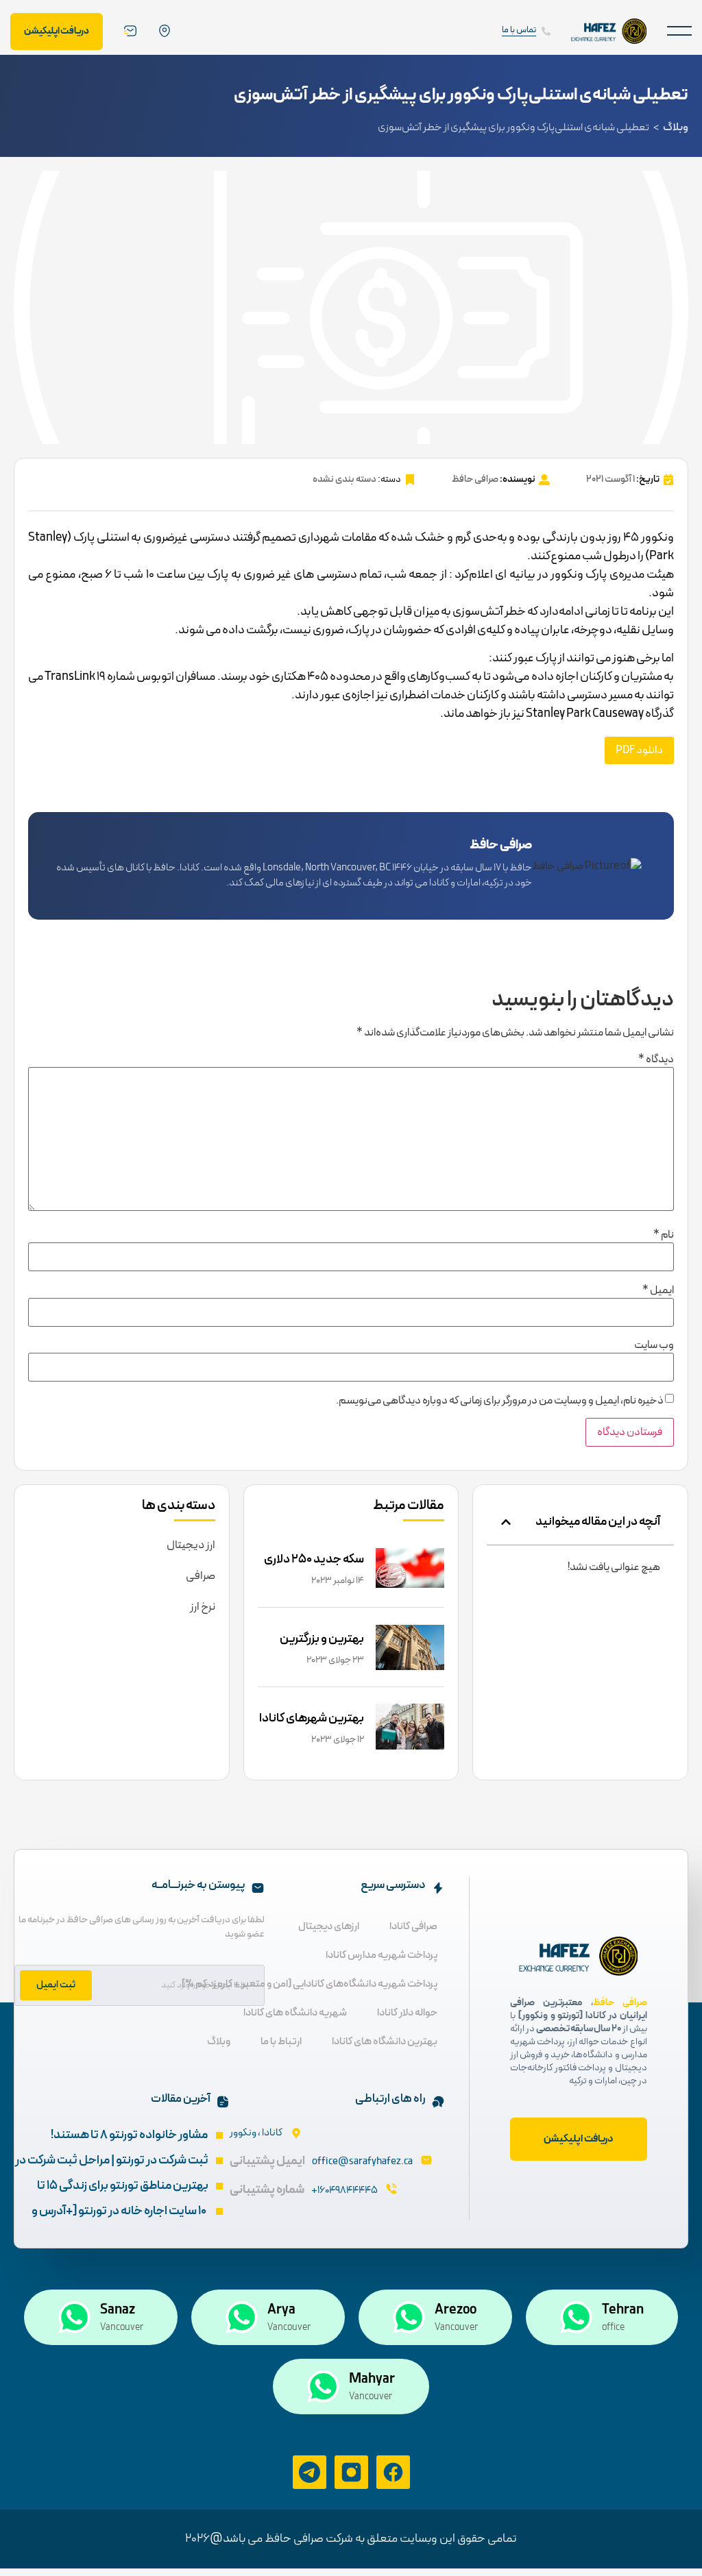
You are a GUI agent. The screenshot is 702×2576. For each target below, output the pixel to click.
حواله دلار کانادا (407, 2013)
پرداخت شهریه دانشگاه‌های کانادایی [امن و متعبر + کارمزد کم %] (310, 1984)
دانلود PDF (639, 750)
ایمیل (658, 1290)
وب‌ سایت (654, 1345)
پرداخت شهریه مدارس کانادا (382, 1955)
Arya (281, 2310)
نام (664, 1235)
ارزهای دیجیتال (329, 1927)
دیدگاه (656, 1059)
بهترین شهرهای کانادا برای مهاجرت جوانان (312, 1728)
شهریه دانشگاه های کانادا (295, 2013)
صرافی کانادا (413, 1927)
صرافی (201, 1576)
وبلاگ (676, 127)
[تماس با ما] (546, 31)
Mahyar (372, 2379)
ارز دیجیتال (191, 1545)
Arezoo (456, 2310)
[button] (679, 31)
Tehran (623, 2310)
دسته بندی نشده (344, 479)
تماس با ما (519, 30)
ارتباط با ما (281, 2042)
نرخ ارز (203, 1607)
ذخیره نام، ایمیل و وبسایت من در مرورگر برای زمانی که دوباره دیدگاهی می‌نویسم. (500, 1401)
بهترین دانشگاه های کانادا (385, 2042)
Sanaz (118, 2310)
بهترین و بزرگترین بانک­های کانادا (322, 1648)
